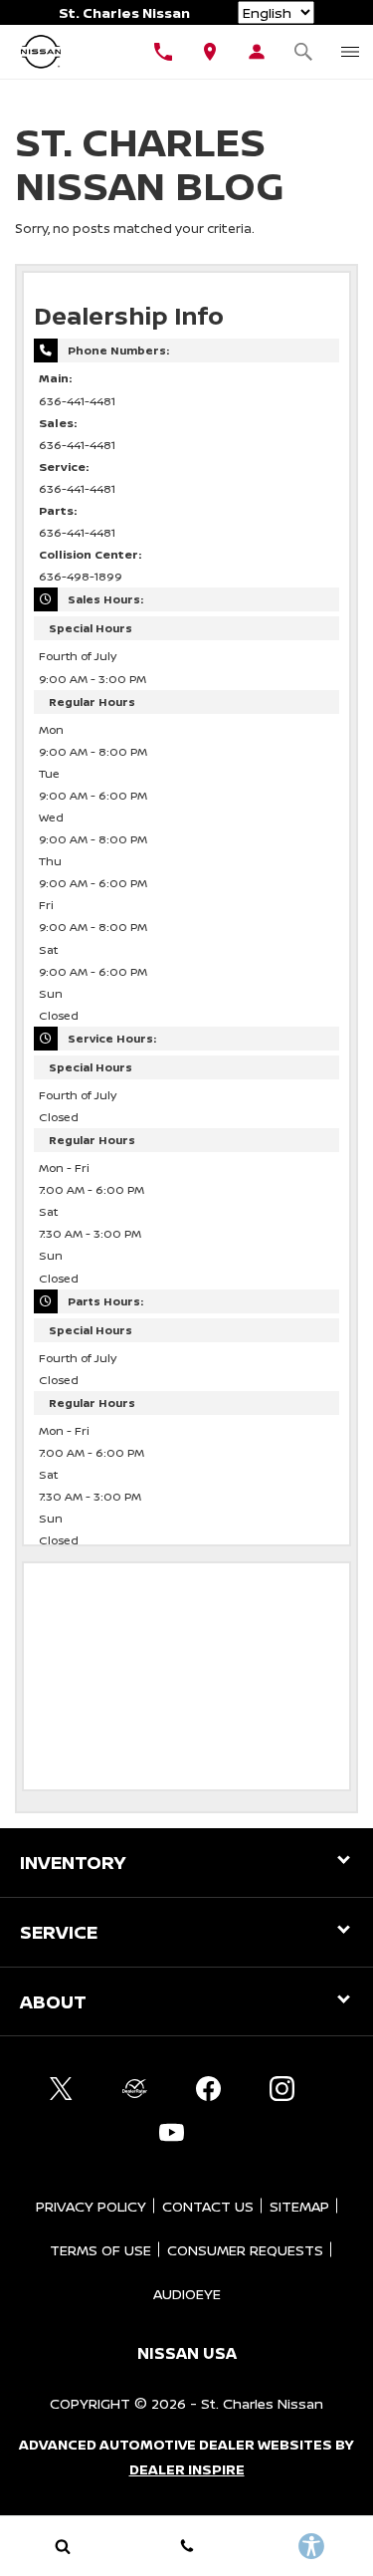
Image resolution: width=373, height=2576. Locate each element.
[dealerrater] (135, 2088)
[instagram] (282, 2088)
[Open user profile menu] (256, 52)
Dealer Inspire (187, 2469)
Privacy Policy (91, 2206)
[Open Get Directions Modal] (210, 52)
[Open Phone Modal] (164, 52)
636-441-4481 (77, 401)
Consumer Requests (245, 2250)
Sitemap (299, 2206)
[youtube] (172, 2132)
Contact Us (208, 2206)
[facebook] (209, 2088)
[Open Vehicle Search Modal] (303, 52)
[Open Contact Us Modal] (186, 2546)
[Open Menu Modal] (350, 52)
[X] (62, 2088)
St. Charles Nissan (262, 2403)
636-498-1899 (81, 577)
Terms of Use (100, 2250)
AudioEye (187, 2294)
